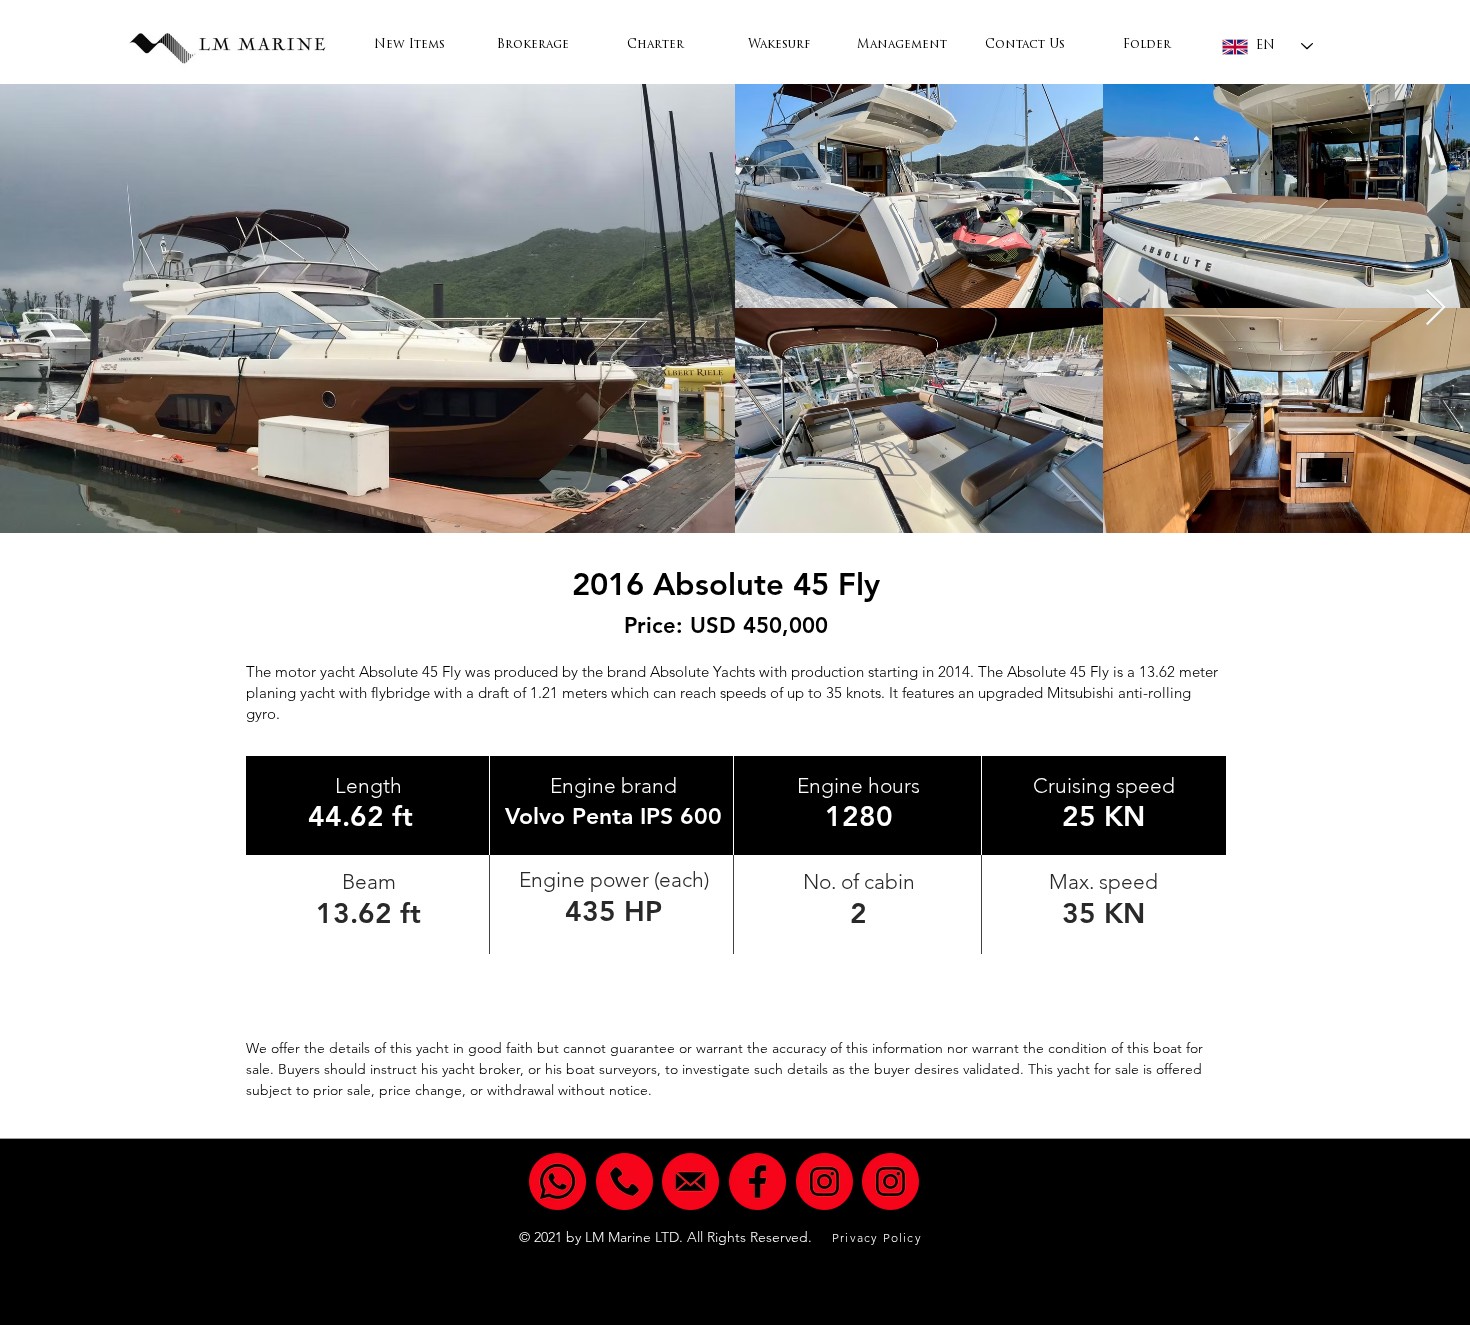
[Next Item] (1435, 308)
